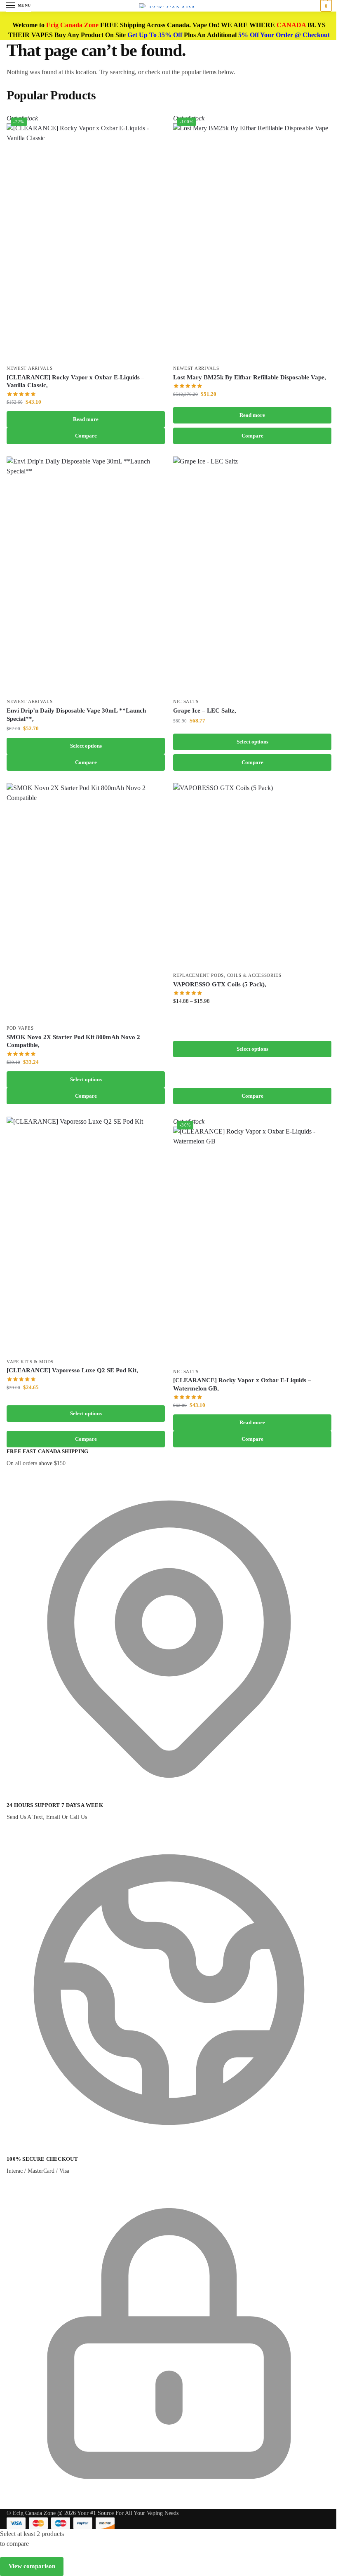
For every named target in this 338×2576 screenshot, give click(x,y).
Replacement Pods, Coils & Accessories (227, 975)
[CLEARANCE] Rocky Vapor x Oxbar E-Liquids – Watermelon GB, (242, 1384)
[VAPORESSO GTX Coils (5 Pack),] (252, 875)
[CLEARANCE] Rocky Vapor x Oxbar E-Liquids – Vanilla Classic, (76, 381)
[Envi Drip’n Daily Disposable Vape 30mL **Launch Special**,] (86, 575)
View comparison (32, 2566)
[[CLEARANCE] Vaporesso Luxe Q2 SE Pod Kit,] (86, 1235)
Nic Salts (186, 702)
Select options (86, 746)
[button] (325, 6)
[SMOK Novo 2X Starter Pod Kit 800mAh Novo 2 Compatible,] (86, 902)
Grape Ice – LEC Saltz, (205, 710)
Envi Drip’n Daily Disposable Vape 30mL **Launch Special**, (76, 715)
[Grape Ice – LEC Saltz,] (252, 575)
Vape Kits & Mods (30, 1362)
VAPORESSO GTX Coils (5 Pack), (220, 984)
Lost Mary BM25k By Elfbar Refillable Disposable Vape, (250, 377)
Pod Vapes (20, 1028)
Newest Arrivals (30, 368)
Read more (86, 419)
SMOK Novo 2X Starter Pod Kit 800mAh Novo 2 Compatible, (73, 1041)
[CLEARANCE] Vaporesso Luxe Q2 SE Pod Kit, (72, 1370)
